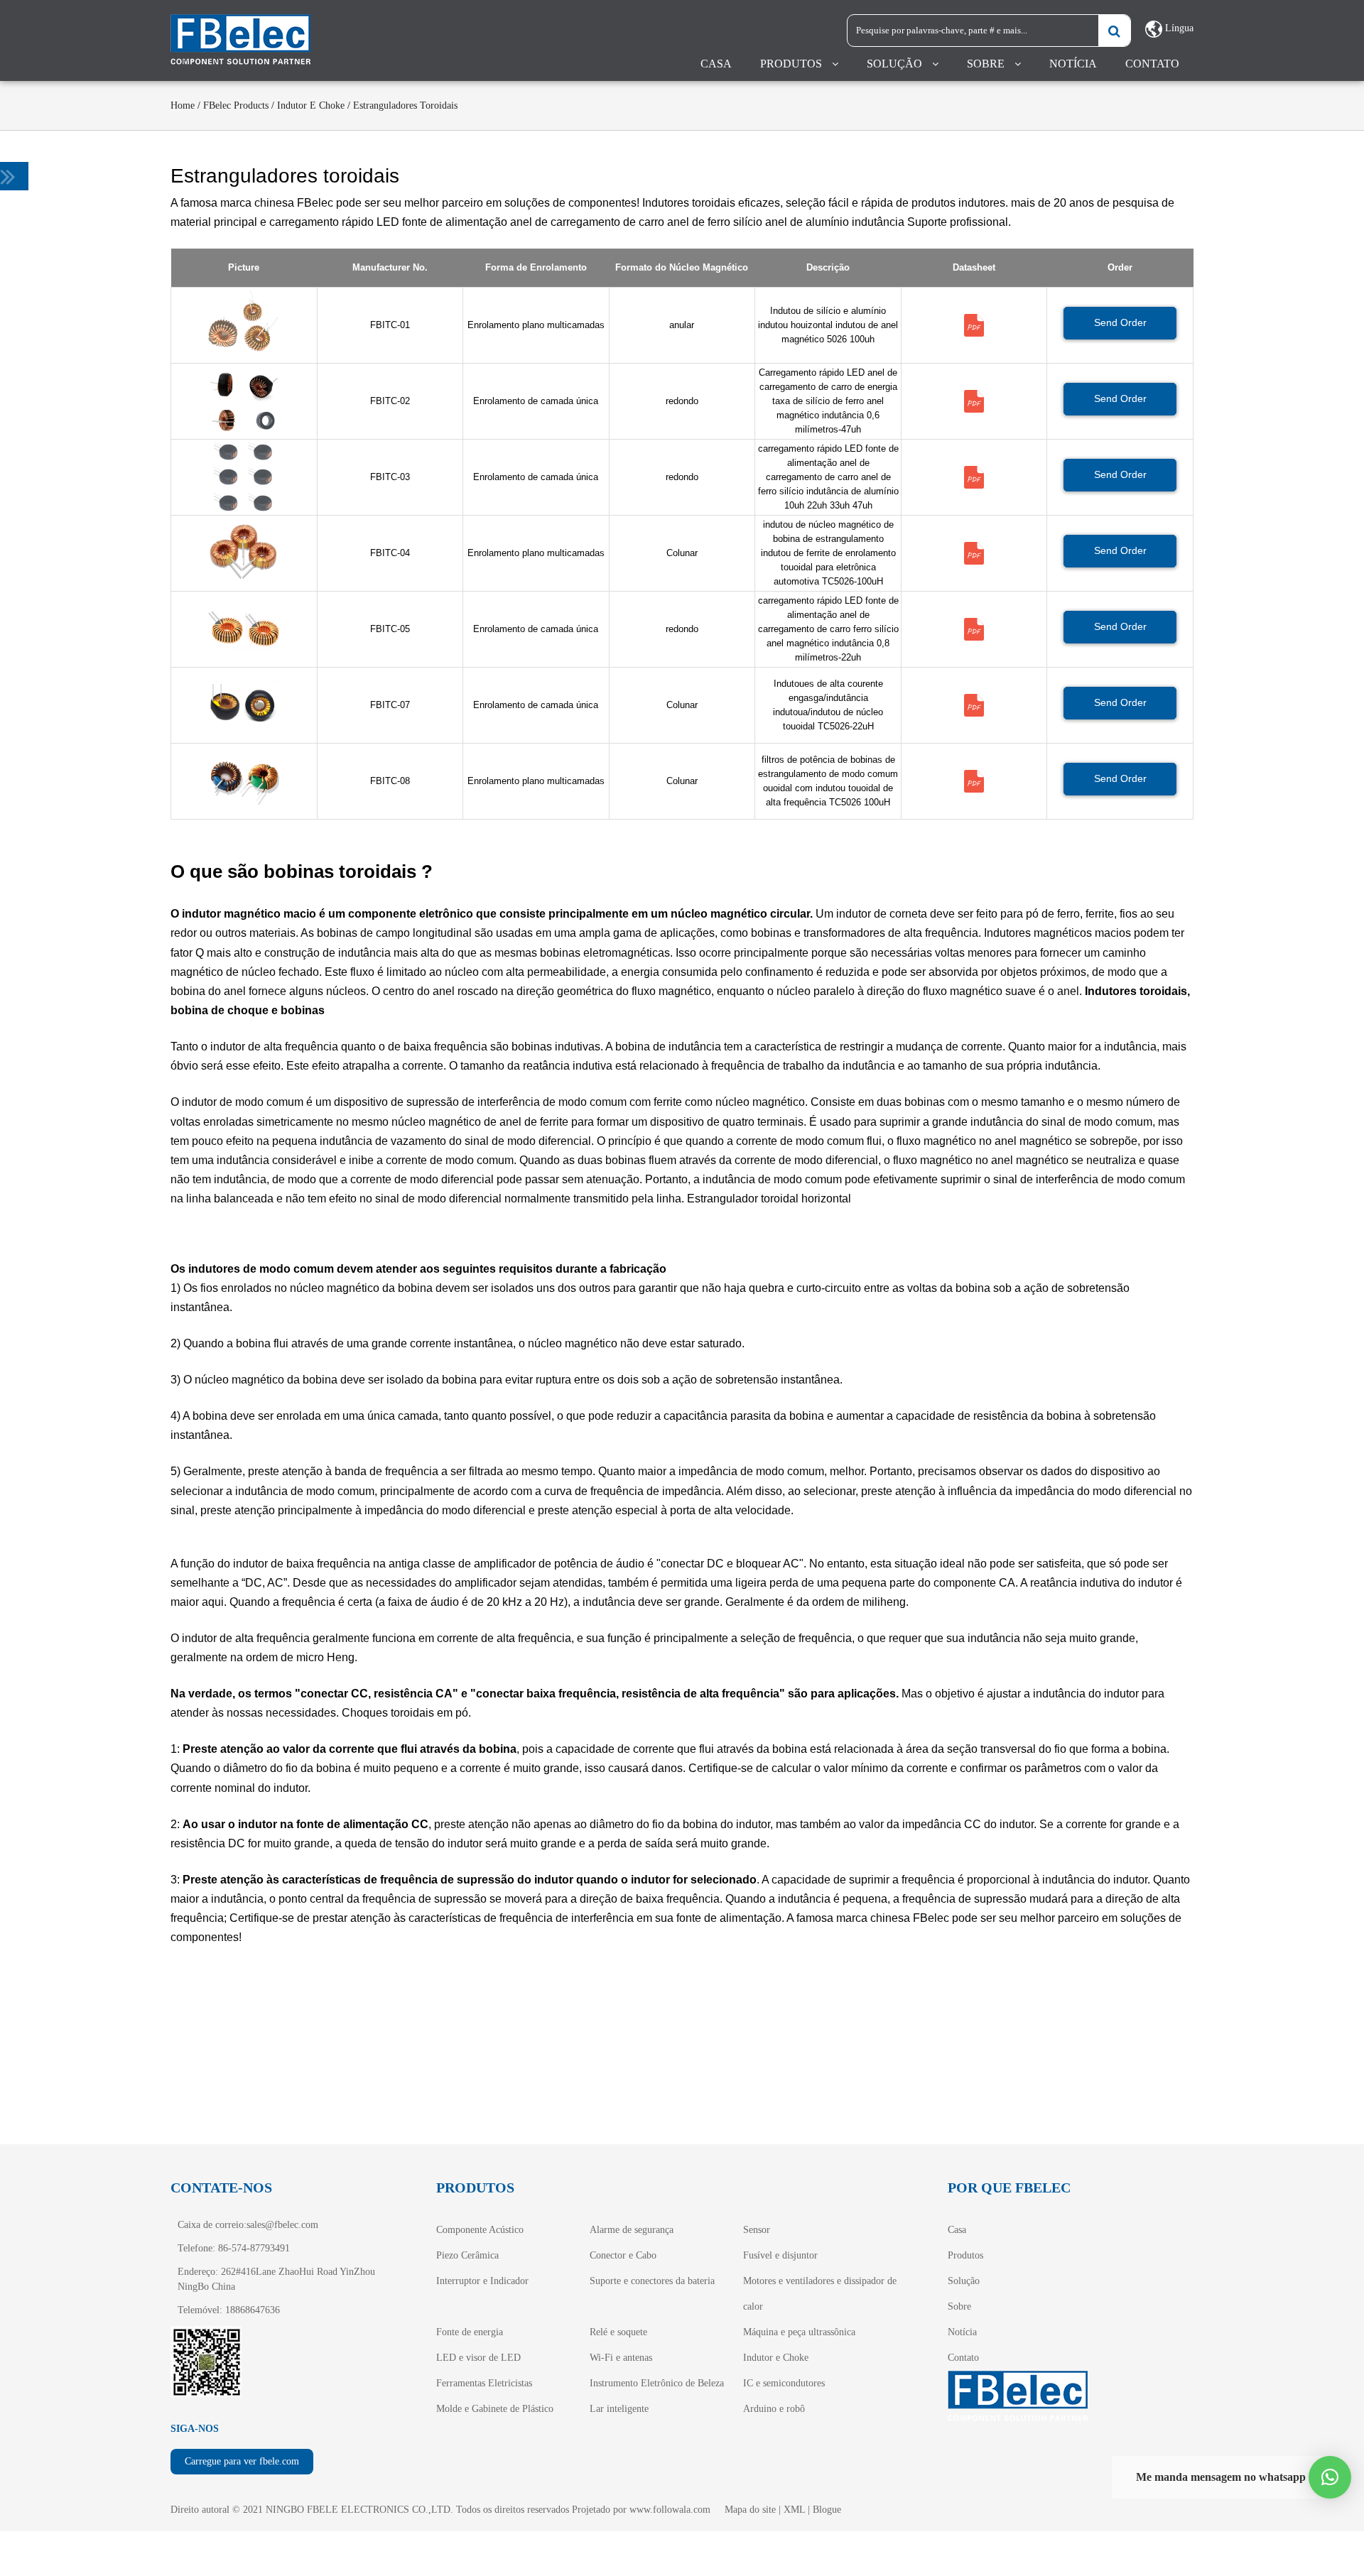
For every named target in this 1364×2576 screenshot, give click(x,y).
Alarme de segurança (632, 2230)
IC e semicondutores (784, 2383)
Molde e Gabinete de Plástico (495, 2409)
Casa (716, 64)
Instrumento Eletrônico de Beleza (657, 2383)
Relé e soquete (618, 2332)
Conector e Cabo (623, 2255)
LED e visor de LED (478, 2358)
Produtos (791, 64)
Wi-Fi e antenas (621, 2358)
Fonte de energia (470, 2332)
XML (794, 2510)
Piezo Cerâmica (467, 2255)
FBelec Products (236, 105)
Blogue (827, 2510)
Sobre (986, 64)
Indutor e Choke (311, 105)
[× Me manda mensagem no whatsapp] (1330, 2477)
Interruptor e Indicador (482, 2281)
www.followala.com (670, 2510)
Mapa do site (750, 2510)
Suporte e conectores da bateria (652, 2281)
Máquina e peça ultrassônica (799, 2332)
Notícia (1073, 64)
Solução (894, 64)
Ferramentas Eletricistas (484, 2383)
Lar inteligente (619, 2409)
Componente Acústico (480, 2230)
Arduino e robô (774, 2409)
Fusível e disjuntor (780, 2255)
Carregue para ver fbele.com (242, 2461)
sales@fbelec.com (282, 2225)
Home (183, 105)
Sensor (757, 2230)
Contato (1152, 64)
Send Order (1120, 322)
